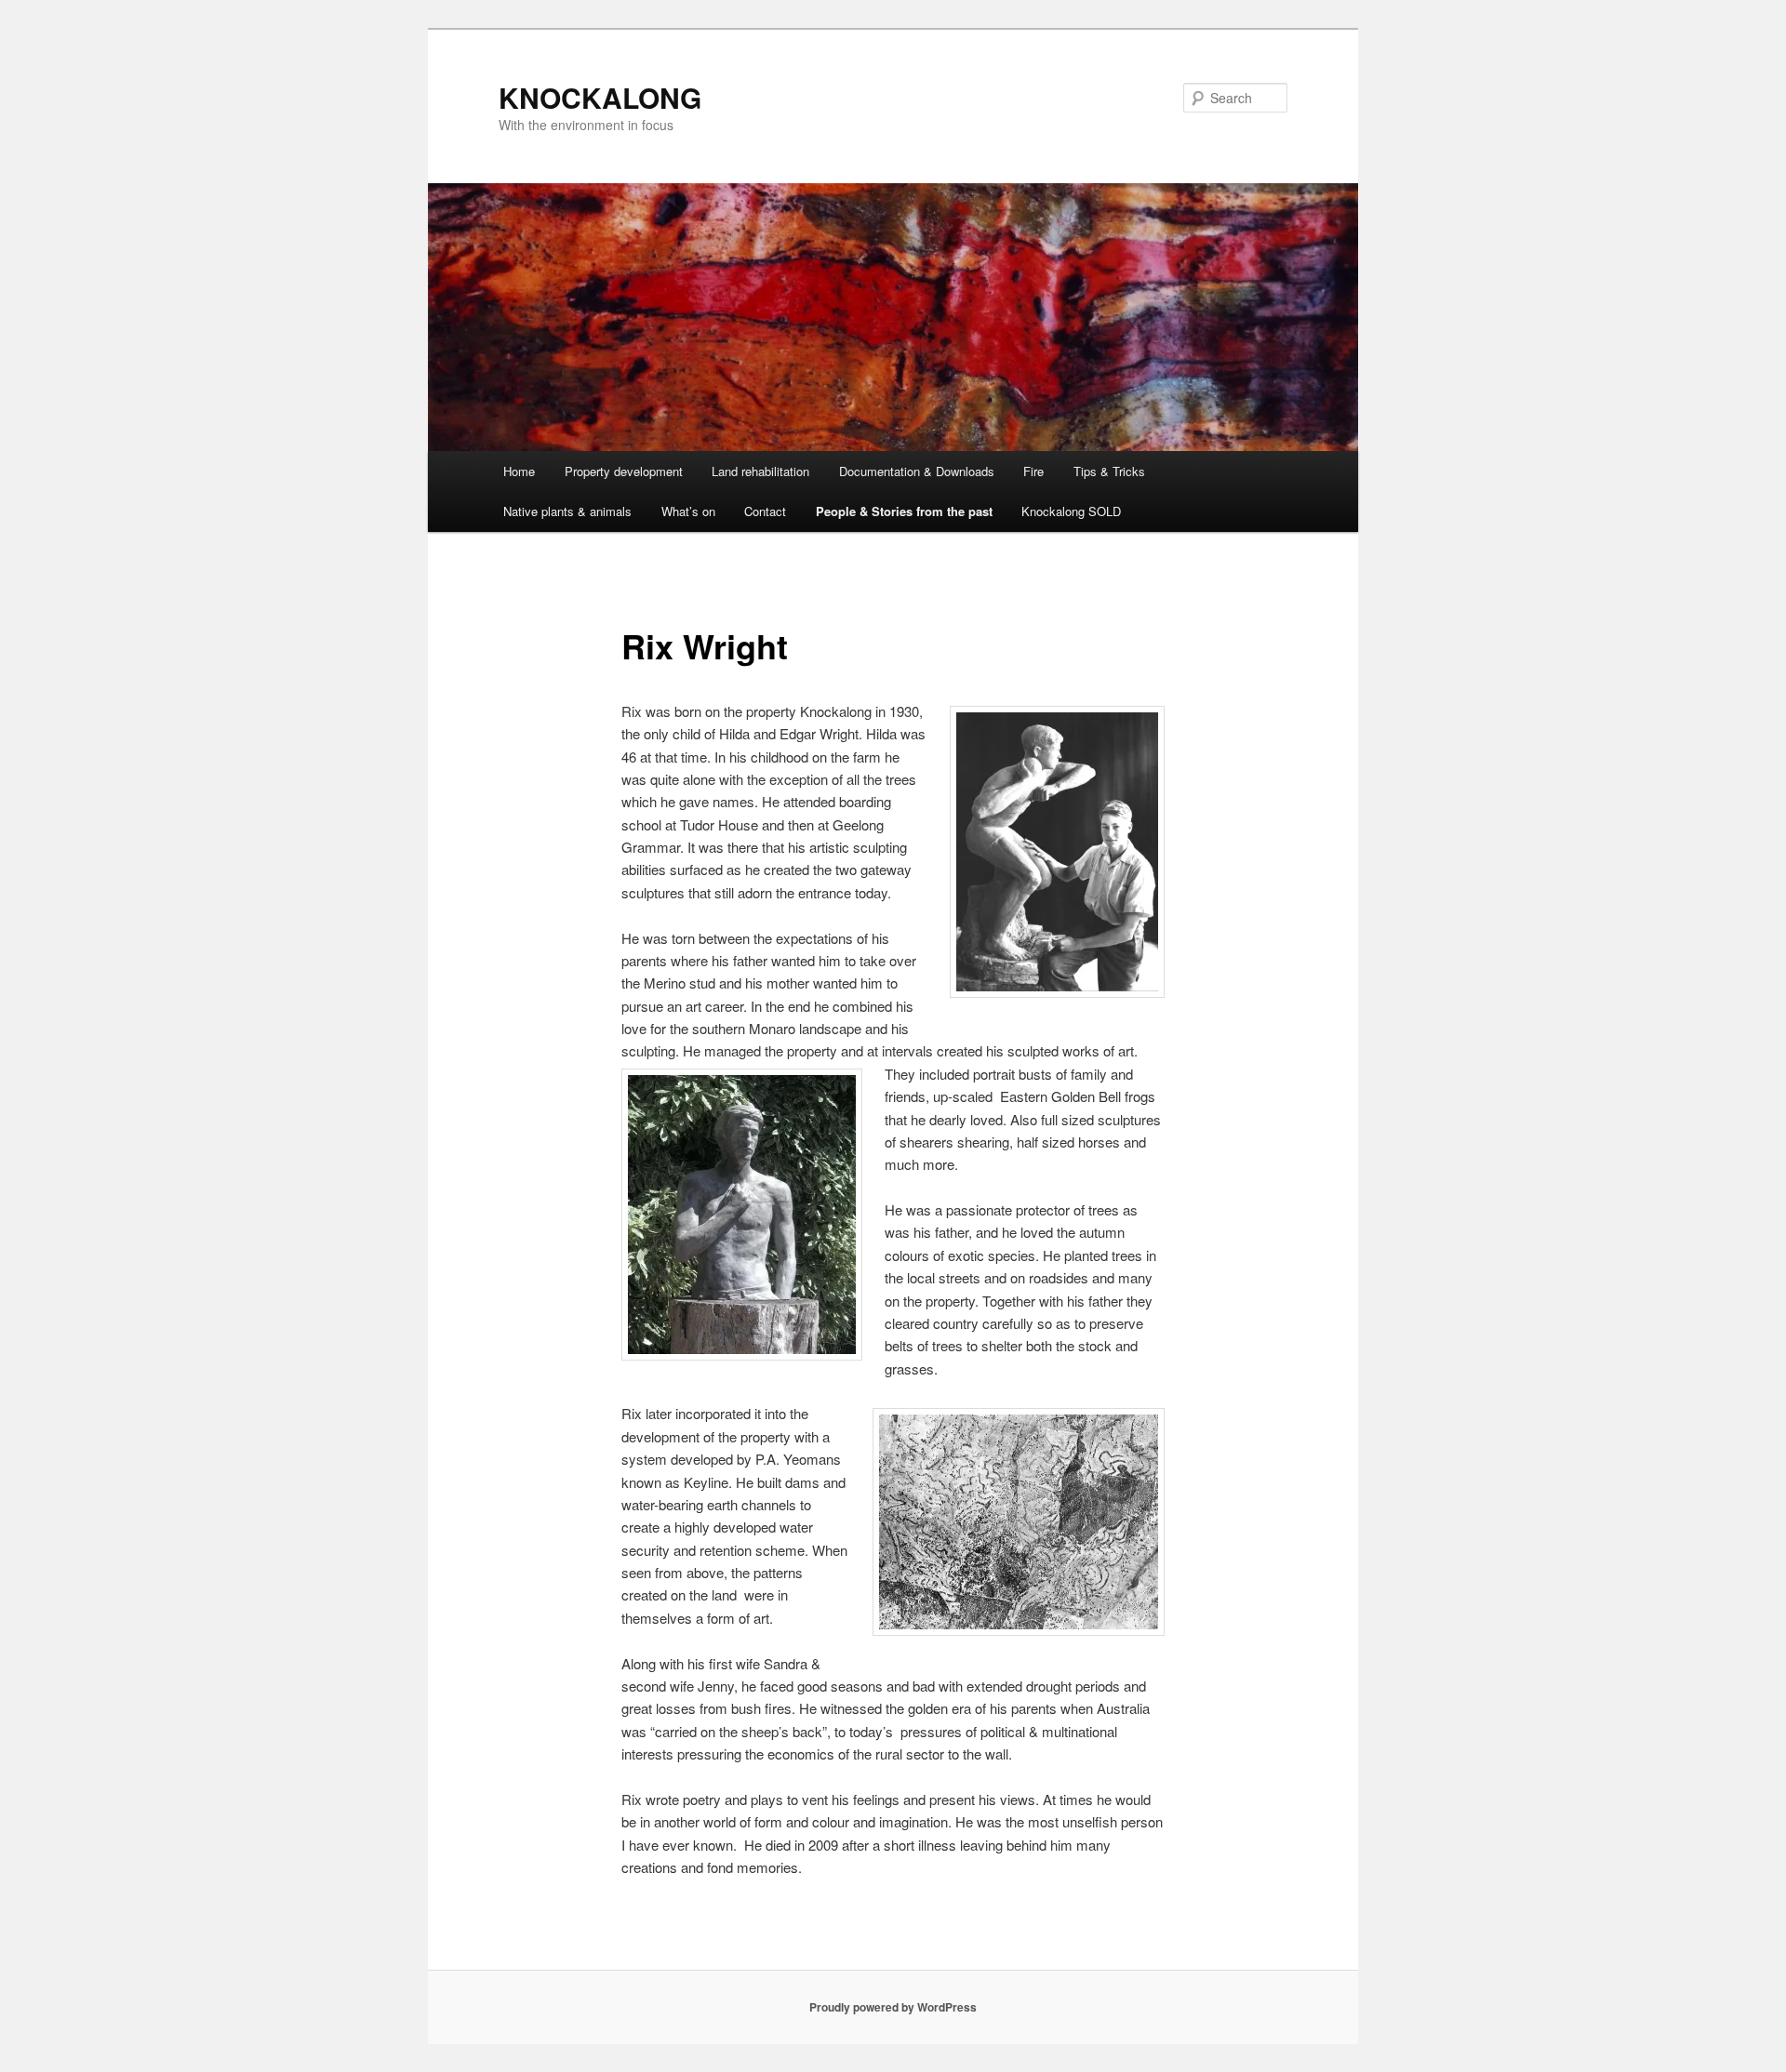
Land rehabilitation (760, 471)
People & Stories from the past (904, 511)
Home (519, 471)
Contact (765, 511)
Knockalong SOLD (1071, 511)
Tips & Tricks (1109, 471)
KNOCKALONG (600, 97)
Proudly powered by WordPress (893, 2007)
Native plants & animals (567, 511)
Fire (1033, 471)
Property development (624, 471)
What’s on (688, 511)
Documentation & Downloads (917, 471)
